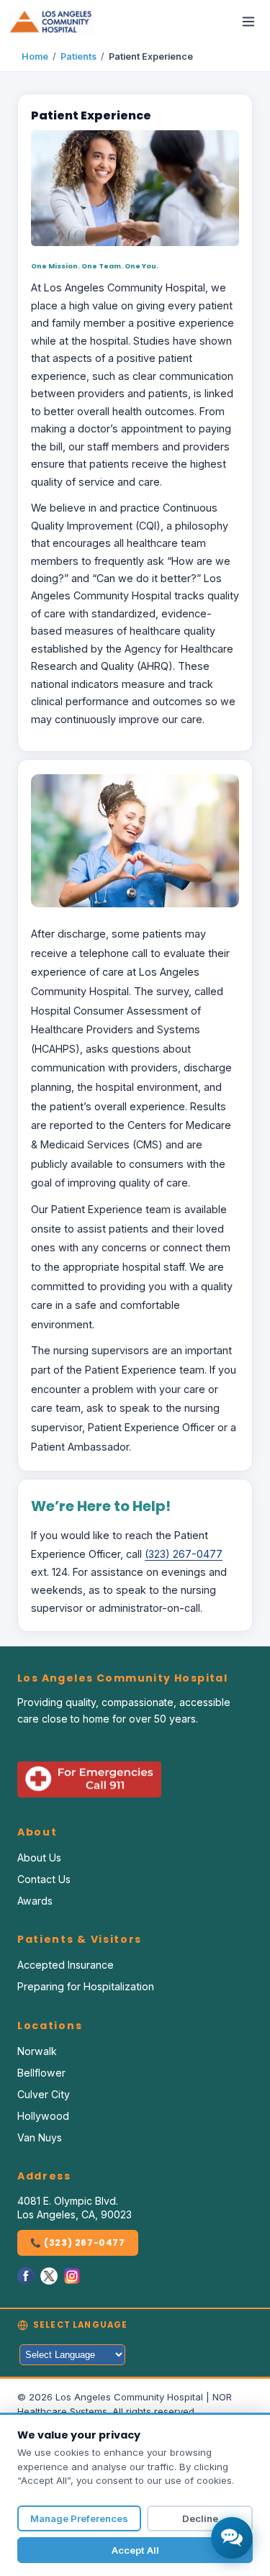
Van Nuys (40, 2137)
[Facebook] (26, 2276)
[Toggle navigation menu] (248, 22)
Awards (35, 1901)
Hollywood (43, 2116)
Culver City (44, 2094)
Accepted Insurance (66, 1965)
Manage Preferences (79, 2518)
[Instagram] (72, 2276)
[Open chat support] (232, 2538)
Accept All (135, 2550)
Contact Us (44, 1879)
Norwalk (37, 2051)
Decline (200, 2518)
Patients (78, 56)
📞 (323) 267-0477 (78, 2242)
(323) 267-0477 (184, 1554)
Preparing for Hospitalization (86, 1986)
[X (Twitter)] (49, 2276)
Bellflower (41, 2073)
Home (35, 56)
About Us (39, 1858)
